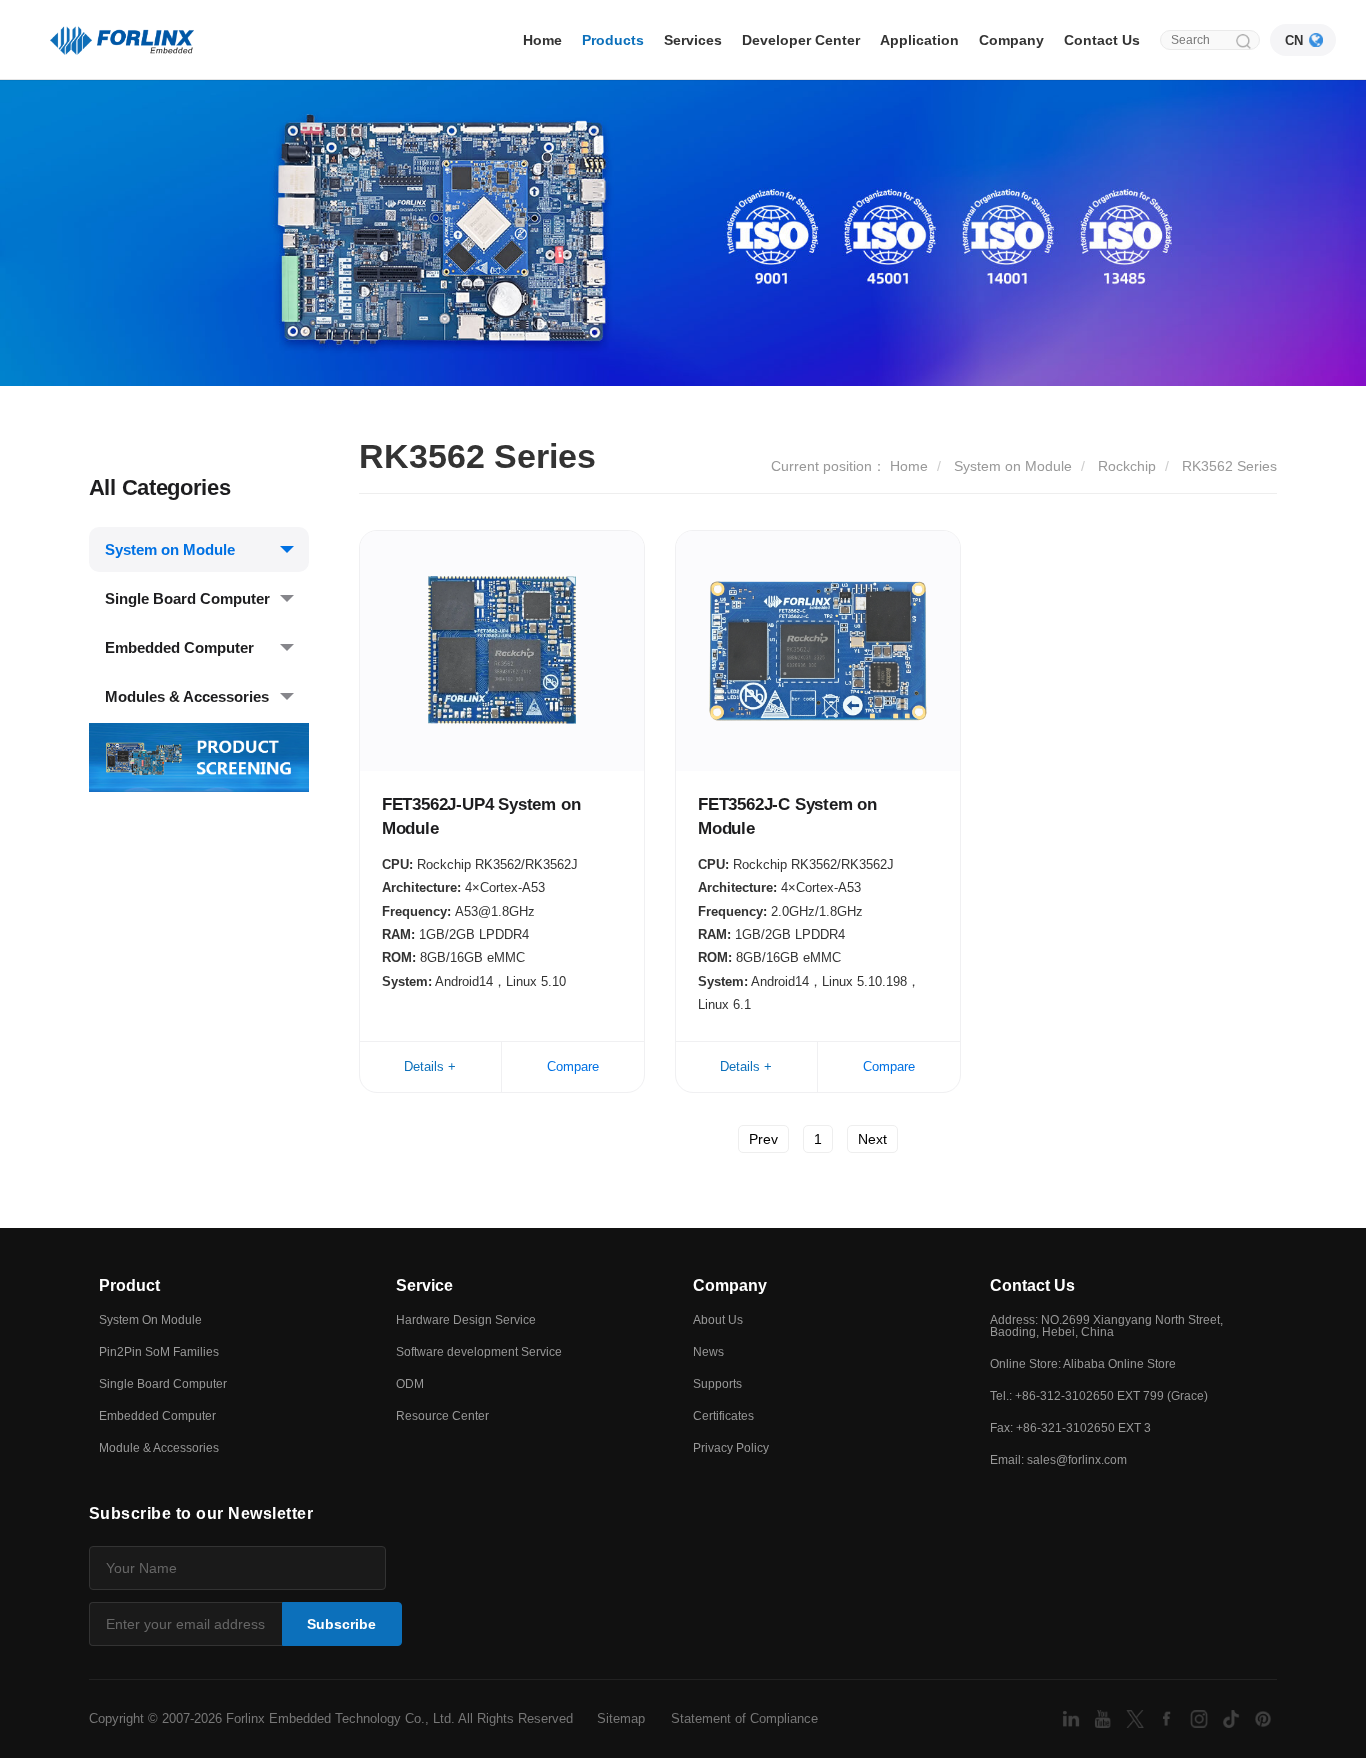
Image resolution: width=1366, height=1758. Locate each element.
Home (542, 40)
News (708, 1352)
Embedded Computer (179, 647)
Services (693, 40)
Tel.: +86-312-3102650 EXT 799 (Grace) (1099, 1396)
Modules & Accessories (187, 696)
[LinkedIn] (1073, 1717)
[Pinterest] (1263, 1717)
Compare (573, 1066)
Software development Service (479, 1352)
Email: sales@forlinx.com (1058, 1460)
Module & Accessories (159, 1448)
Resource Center (442, 1416)
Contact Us (1102, 40)
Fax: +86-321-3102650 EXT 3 (1070, 1428)
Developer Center (801, 40)
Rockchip (1127, 466)
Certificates (723, 1416)
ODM (410, 1384)
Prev (763, 1139)
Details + (430, 1066)
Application (919, 40)
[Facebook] (1169, 1717)
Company (1011, 40)
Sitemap (621, 1718)
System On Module (150, 1320)
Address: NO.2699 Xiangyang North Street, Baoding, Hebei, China (1106, 1326)
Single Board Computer (187, 598)
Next (872, 1139)
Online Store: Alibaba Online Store (1083, 1364)
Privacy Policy (731, 1448)
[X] (1137, 1717)
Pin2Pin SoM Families (159, 1352)
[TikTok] (1233, 1717)
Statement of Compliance (744, 1718)
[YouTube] (1105, 1717)
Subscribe (341, 1624)
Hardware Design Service (466, 1320)
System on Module (170, 549)
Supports (717, 1384)
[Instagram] (1201, 1717)
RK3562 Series (1229, 466)
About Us (718, 1320)
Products (613, 40)
